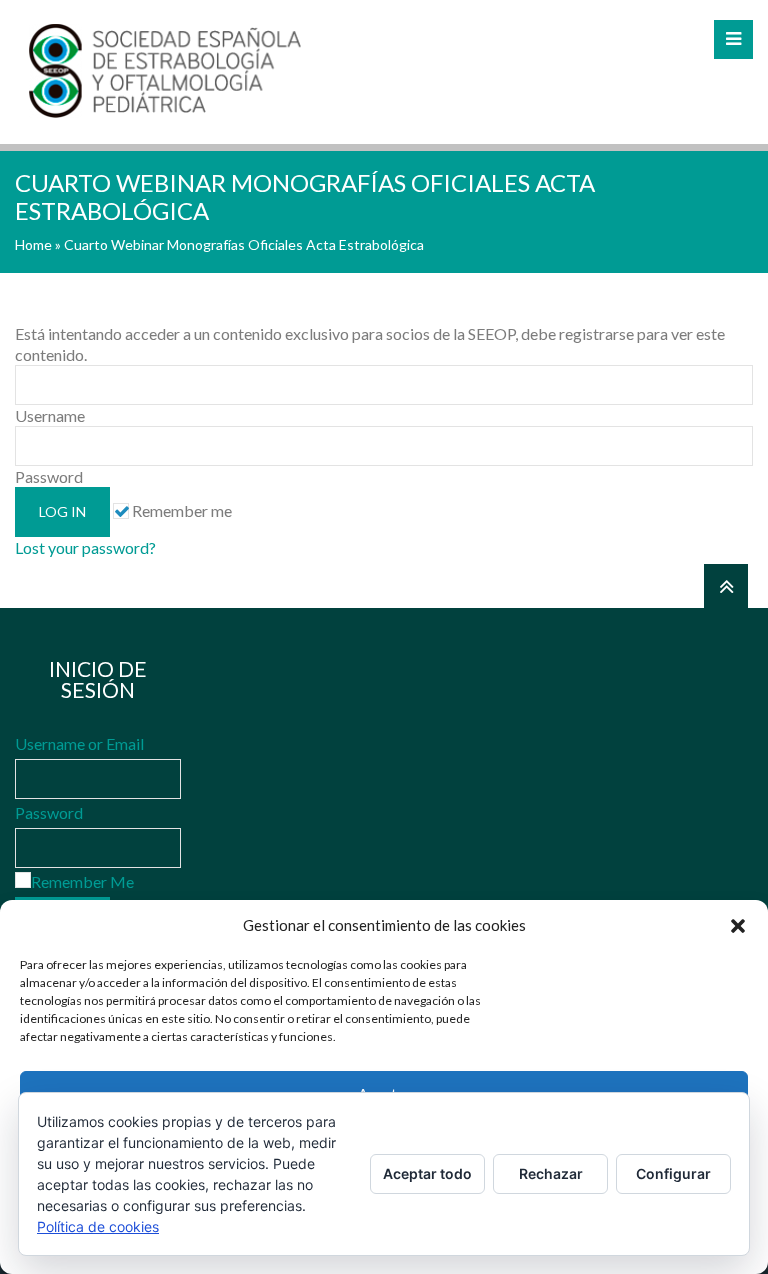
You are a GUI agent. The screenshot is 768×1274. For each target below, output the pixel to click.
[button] (738, 926)
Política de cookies (98, 1226)
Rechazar (551, 1173)
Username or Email (79, 743)
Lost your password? (85, 547)
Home (33, 244)
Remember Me (82, 881)
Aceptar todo (427, 1173)
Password (49, 812)
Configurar (673, 1173)
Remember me (180, 510)
